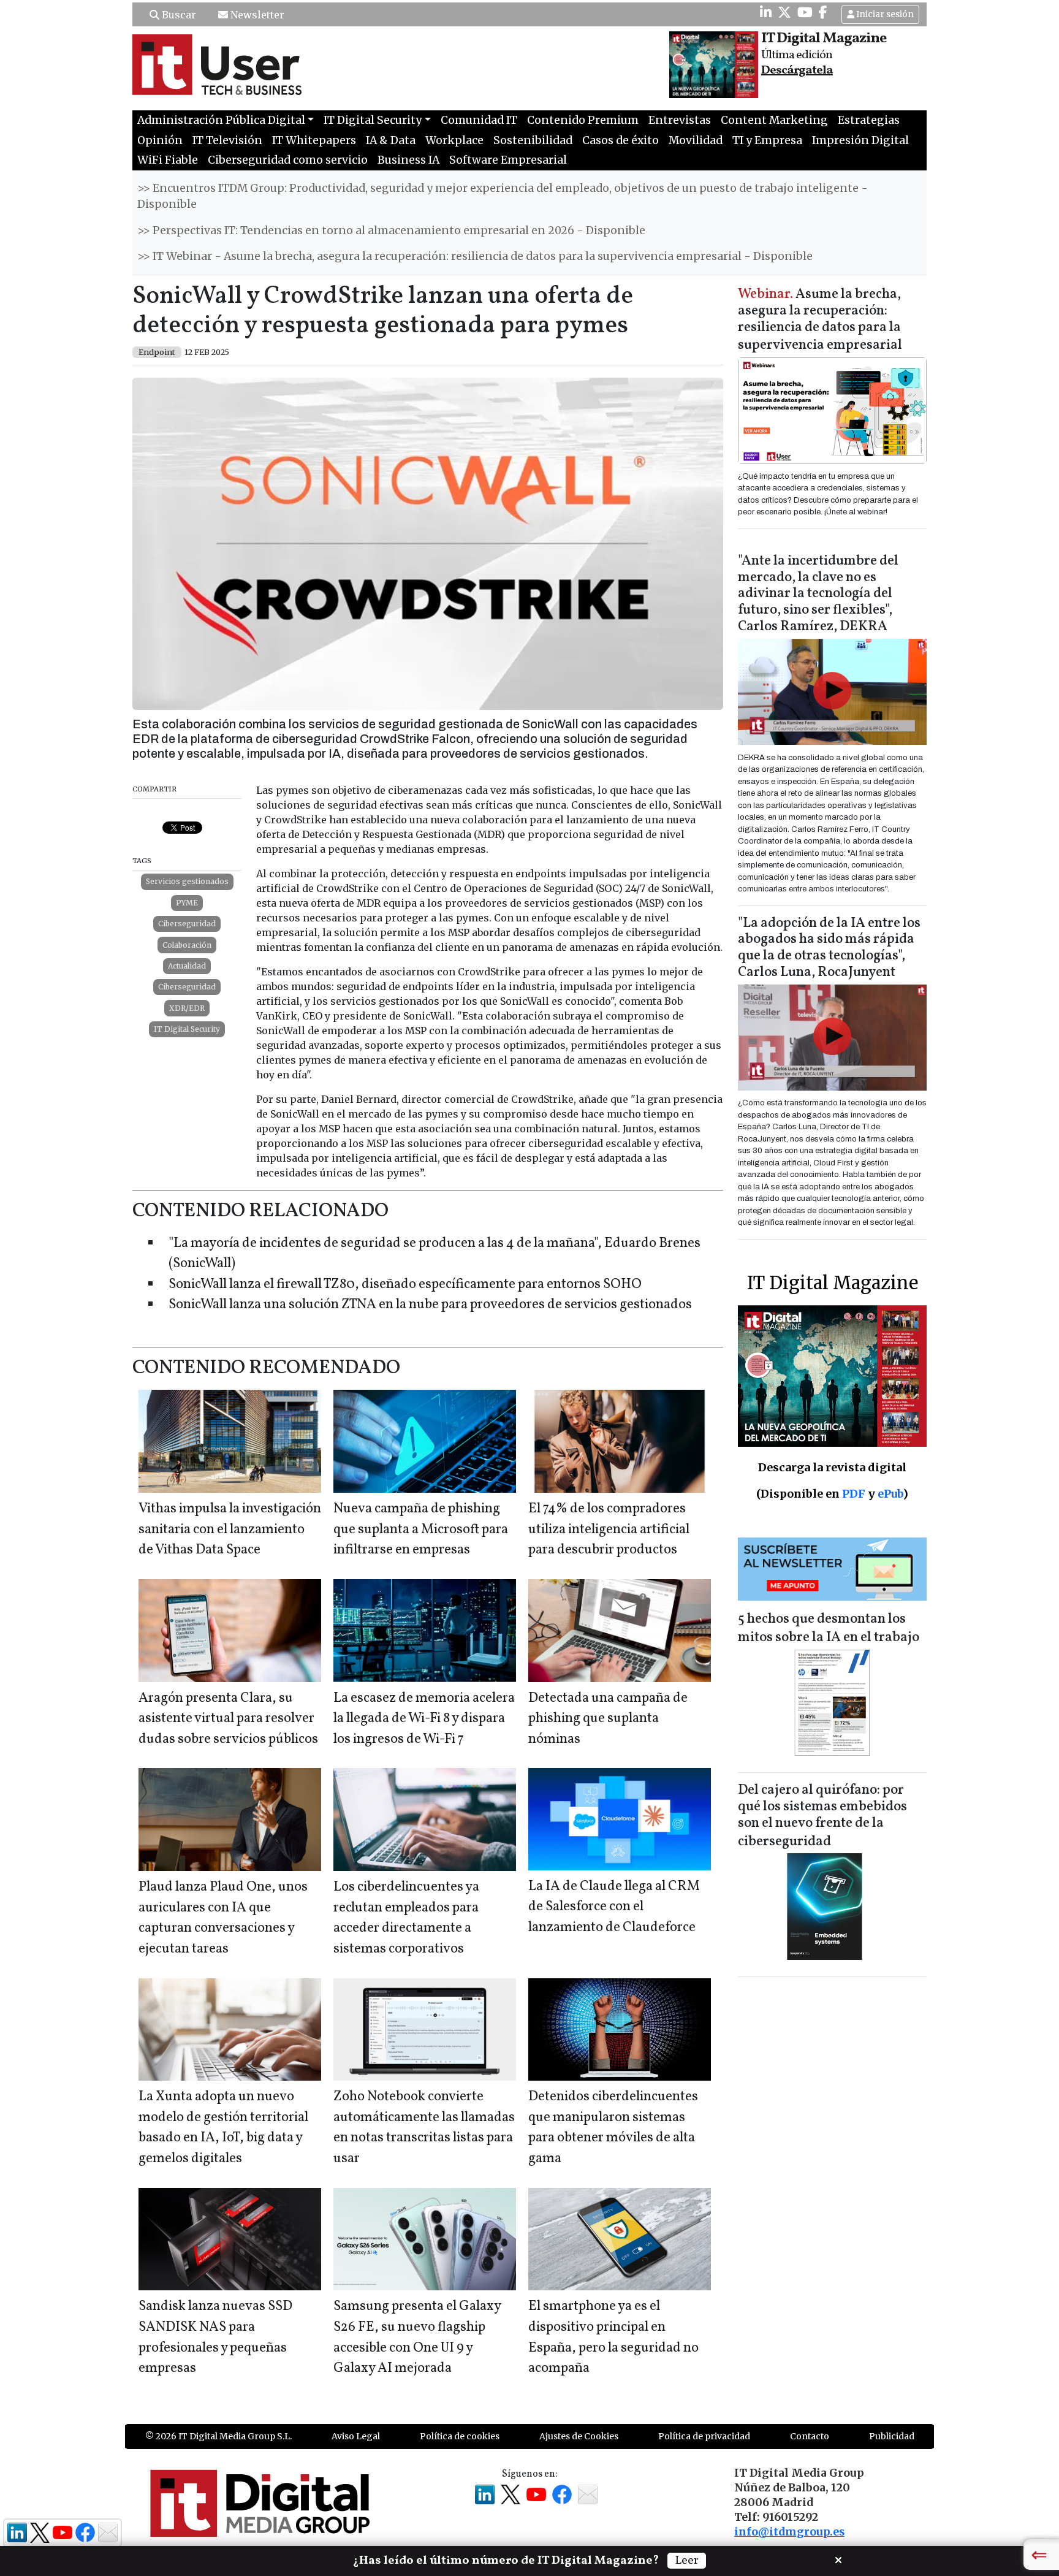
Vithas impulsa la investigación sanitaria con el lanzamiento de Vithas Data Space (230, 1530)
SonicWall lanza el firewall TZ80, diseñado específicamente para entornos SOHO (405, 1285)
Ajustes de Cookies (579, 2436)
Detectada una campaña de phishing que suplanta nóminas (608, 1719)
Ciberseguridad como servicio (288, 160)
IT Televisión (227, 140)
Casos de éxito (621, 140)
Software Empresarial (508, 160)
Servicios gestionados (187, 881)
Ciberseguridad (187, 924)
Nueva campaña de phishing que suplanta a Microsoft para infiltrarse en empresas (421, 1530)
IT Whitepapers (314, 140)
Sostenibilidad (533, 140)
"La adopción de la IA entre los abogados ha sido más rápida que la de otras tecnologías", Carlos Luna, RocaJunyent (829, 948)
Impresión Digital (860, 140)
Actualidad (187, 966)
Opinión (160, 140)
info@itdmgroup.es (789, 2532)
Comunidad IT (479, 120)
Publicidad (892, 2436)
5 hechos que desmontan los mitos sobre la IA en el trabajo (829, 1629)
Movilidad (696, 140)
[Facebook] (823, 12)
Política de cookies (460, 2436)
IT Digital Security (187, 1029)
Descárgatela (797, 70)
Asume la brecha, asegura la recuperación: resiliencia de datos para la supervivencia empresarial (820, 320)
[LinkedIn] (766, 12)
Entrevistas (680, 120)
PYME (187, 903)
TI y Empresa (767, 140)
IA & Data (391, 140)
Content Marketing (774, 120)
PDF (854, 1494)
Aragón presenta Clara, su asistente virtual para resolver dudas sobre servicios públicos (228, 1719)
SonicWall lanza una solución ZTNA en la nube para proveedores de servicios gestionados (430, 1305)
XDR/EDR (187, 1008)
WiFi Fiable (168, 160)
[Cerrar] (838, 2559)
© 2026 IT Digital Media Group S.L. (218, 2436)
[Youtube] (805, 12)
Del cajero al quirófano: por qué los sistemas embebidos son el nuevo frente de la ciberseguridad (822, 1816)
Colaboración (187, 945)
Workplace (454, 140)
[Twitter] (784, 12)
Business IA (408, 160)
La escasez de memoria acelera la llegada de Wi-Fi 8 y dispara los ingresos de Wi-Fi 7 (424, 1719)
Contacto (810, 2436)
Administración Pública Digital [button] (221, 120)
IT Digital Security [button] (373, 120)
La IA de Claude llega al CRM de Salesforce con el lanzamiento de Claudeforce (614, 1907)
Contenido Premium (583, 120)
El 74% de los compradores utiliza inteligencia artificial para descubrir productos (609, 1530)
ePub (890, 1494)
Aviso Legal (356, 2436)
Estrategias (869, 120)
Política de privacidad (704, 2436)
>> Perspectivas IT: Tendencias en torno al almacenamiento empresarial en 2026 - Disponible (391, 231)
